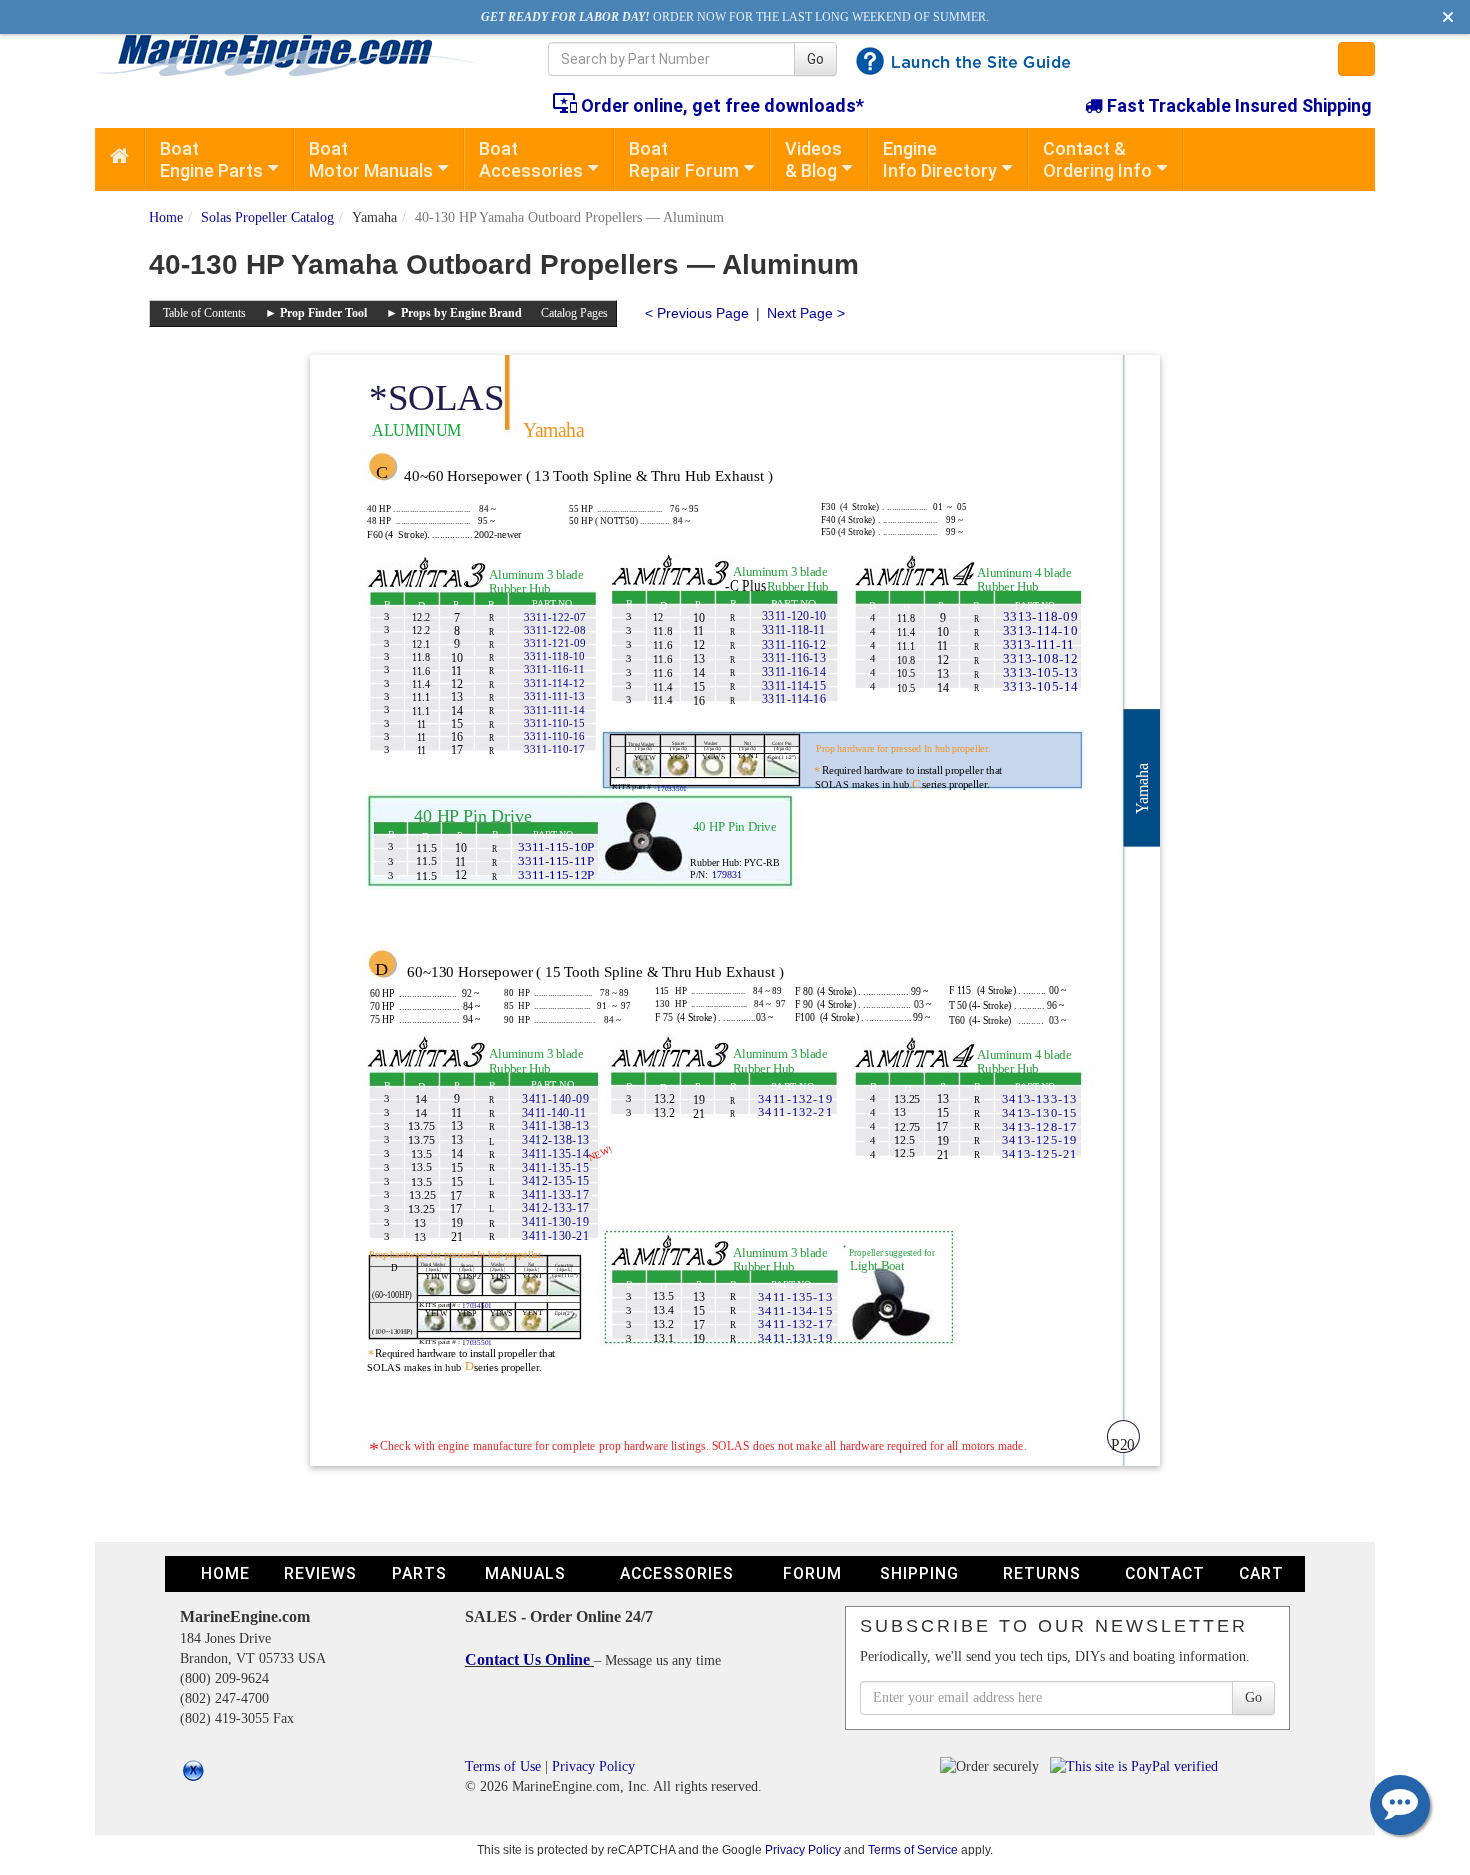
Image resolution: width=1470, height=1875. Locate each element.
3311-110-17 (554, 749)
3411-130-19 (555, 1221)
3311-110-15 (554, 723)
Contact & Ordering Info (1097, 159)
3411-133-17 (555, 1194)
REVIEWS (320, 1573)
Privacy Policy (593, 1766)
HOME (225, 1573)
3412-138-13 (556, 1139)
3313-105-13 (1040, 672)
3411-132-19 (795, 1098)
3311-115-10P (556, 847)
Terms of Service (913, 1849)
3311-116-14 (794, 671)
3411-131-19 (795, 1337)
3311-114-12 (554, 683)
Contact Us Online (529, 1659)
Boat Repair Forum (684, 159)
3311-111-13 (554, 696)
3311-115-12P (556, 875)
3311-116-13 (794, 657)
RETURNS (1042, 1573)
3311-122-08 (555, 630)
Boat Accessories (531, 159)
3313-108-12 (1040, 658)
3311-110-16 (554, 736)
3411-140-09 (555, 1098)
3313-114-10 (1040, 630)
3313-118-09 (1040, 616)
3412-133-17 (556, 1207)
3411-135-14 (555, 1153)
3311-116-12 (794, 644)
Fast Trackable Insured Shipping (1237, 105)
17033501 (672, 788)
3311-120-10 (794, 615)
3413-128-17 (1039, 1126)
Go (815, 59)
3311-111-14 (554, 710)
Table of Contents (204, 313)
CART (1261, 1573)
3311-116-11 (554, 669)
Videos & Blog (813, 159)
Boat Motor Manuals (371, 159)
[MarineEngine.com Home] (298, 55)
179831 (727, 874)
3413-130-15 (1039, 1112)
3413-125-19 (1039, 1139)
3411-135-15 (555, 1167)
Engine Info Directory (940, 159)
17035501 (477, 1342)
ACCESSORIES (677, 1573)
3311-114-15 (794, 685)
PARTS (419, 1573)
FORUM (812, 1573)
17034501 (477, 1305)
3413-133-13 (1039, 1098)
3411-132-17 (795, 1323)
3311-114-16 (794, 698)
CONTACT (1165, 1573)
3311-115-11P (556, 861)
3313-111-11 (1038, 644)
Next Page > (806, 313)
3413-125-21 (1039, 1153)
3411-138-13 (555, 1125)
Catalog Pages (574, 313)
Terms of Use (503, 1766)
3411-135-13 (795, 1296)
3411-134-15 (795, 1310)
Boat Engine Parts (211, 159)
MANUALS (525, 1573)
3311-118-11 (793, 629)
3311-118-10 (554, 656)
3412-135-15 (556, 1180)
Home (166, 217)
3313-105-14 (1040, 686)
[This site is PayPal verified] (1137, 1766)
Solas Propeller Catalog (267, 217)
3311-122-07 (555, 617)
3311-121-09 (555, 643)
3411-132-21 (795, 1111)
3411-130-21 (555, 1235)
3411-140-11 (554, 1112)
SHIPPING (919, 1573)
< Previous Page (697, 313)
